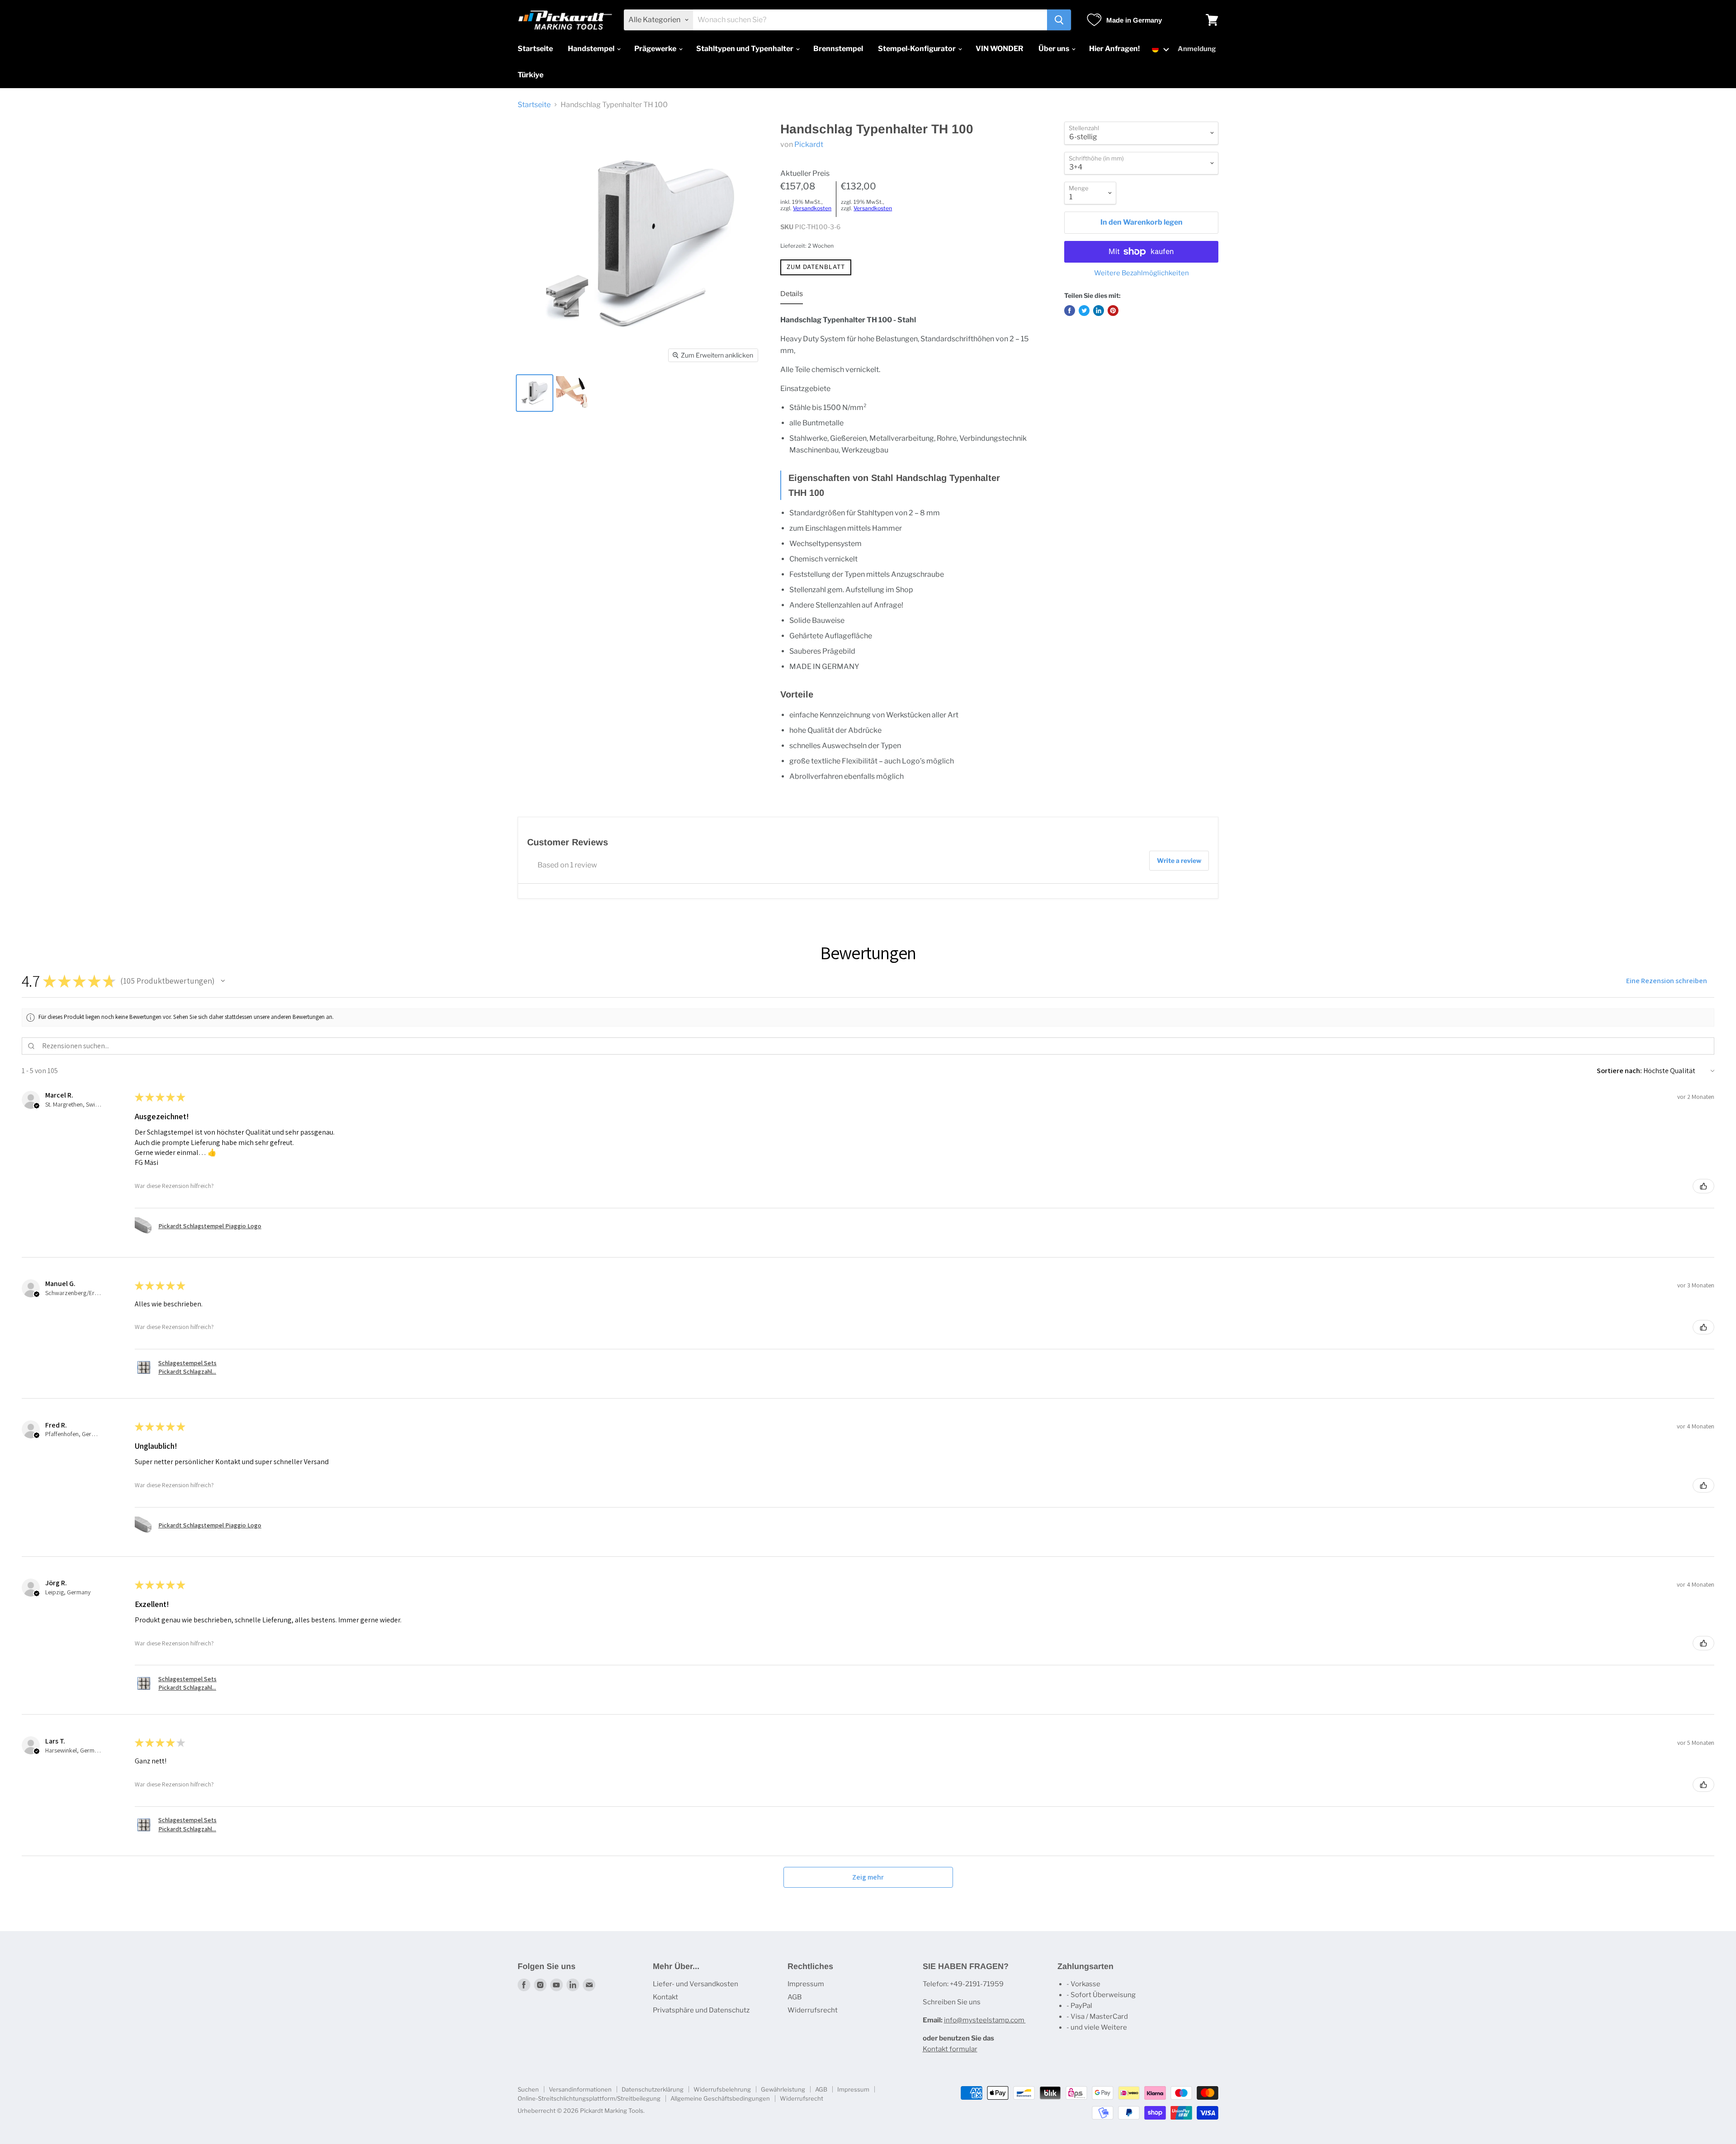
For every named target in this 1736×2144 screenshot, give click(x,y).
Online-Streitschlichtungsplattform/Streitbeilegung (589, 2098)
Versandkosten (812, 208)
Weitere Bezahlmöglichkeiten (1142, 273)
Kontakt (665, 1997)
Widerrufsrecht (813, 2010)
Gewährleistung (783, 2089)
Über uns (1054, 49)
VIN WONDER (1000, 49)
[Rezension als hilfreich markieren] (1703, 1186)
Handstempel (592, 49)
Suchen (528, 2089)
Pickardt (809, 144)
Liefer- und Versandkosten (696, 1984)
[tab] (792, 296)
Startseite (535, 49)
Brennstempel (838, 49)
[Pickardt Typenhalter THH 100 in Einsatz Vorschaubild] (573, 393)
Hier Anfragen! (1114, 49)
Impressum (806, 1984)
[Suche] (1059, 20)
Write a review (1179, 860)
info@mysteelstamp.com (985, 2020)
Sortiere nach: (1619, 1071)
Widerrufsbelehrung (722, 2089)
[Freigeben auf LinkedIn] (1099, 311)
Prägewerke (656, 49)
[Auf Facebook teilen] (1070, 311)
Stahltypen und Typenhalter (745, 49)
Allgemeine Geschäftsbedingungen (720, 2098)
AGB (795, 1997)
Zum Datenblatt (816, 267)
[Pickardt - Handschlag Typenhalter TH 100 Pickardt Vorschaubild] (535, 393)
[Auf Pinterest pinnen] (1113, 311)
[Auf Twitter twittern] (1084, 311)
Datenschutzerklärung (653, 2089)
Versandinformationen (580, 2089)
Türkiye (531, 75)
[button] (1161, 49)
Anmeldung (1197, 49)
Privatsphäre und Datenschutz (701, 2010)
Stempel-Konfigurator (918, 49)
